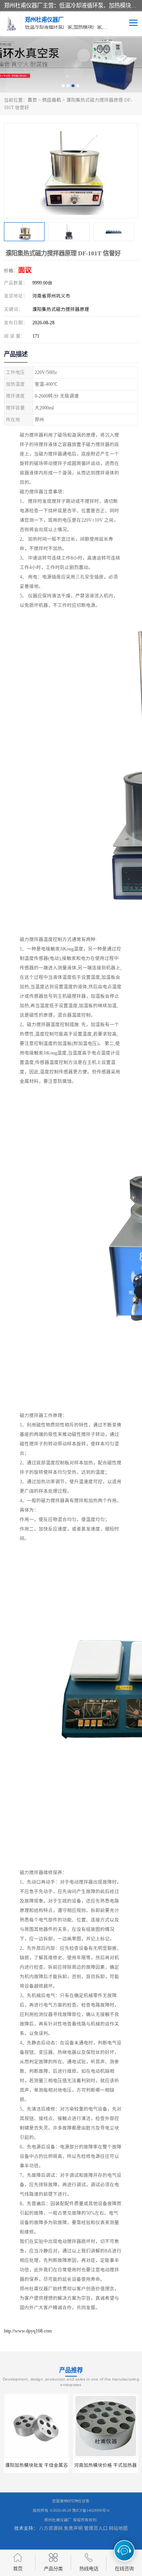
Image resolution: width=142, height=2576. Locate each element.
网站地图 (118, 2528)
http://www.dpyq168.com (28, 2331)
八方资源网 (51, 2528)
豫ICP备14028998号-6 (91, 2510)
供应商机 (52, 100)
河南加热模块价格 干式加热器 (106, 2465)
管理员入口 (96, 2528)
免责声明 (73, 2528)
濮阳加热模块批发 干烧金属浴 (36, 2465)
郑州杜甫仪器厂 (58, 2520)
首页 (32, 100)
